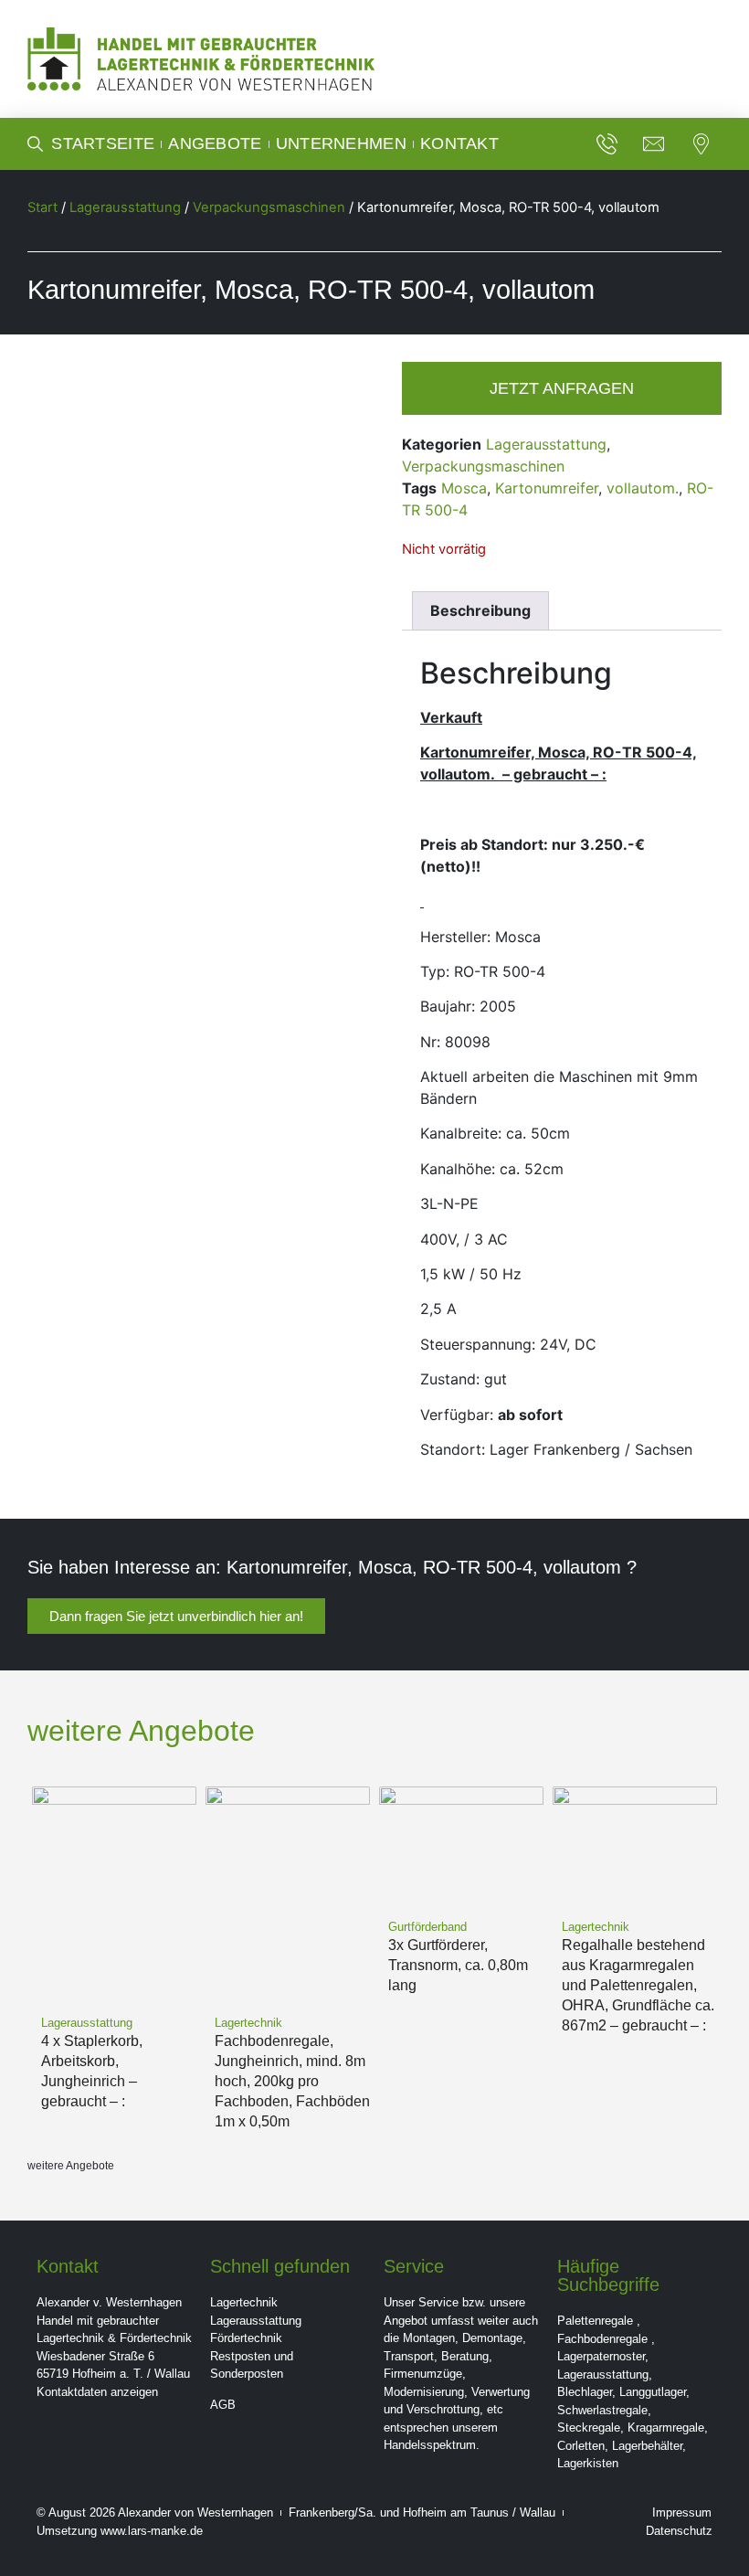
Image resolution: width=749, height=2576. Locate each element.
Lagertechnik (244, 2302)
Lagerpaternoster (601, 2356)
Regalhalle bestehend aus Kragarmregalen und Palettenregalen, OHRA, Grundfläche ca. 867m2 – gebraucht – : (638, 1985)
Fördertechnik (246, 2338)
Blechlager (585, 2392)
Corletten (581, 2446)
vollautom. (643, 488)
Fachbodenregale (602, 2339)
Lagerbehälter (647, 2446)
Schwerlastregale (602, 2410)
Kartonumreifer (547, 488)
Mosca (464, 488)
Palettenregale (595, 2321)
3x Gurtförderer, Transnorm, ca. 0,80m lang (458, 1965)
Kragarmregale (666, 2428)
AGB (223, 2405)
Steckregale (589, 2428)
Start (42, 207)
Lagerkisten (588, 2463)
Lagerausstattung (125, 207)
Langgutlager (653, 2392)
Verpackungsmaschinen (269, 207)
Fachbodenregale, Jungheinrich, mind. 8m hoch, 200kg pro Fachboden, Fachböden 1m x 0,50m (292, 2081)
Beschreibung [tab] (480, 610)
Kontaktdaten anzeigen (97, 2392)
